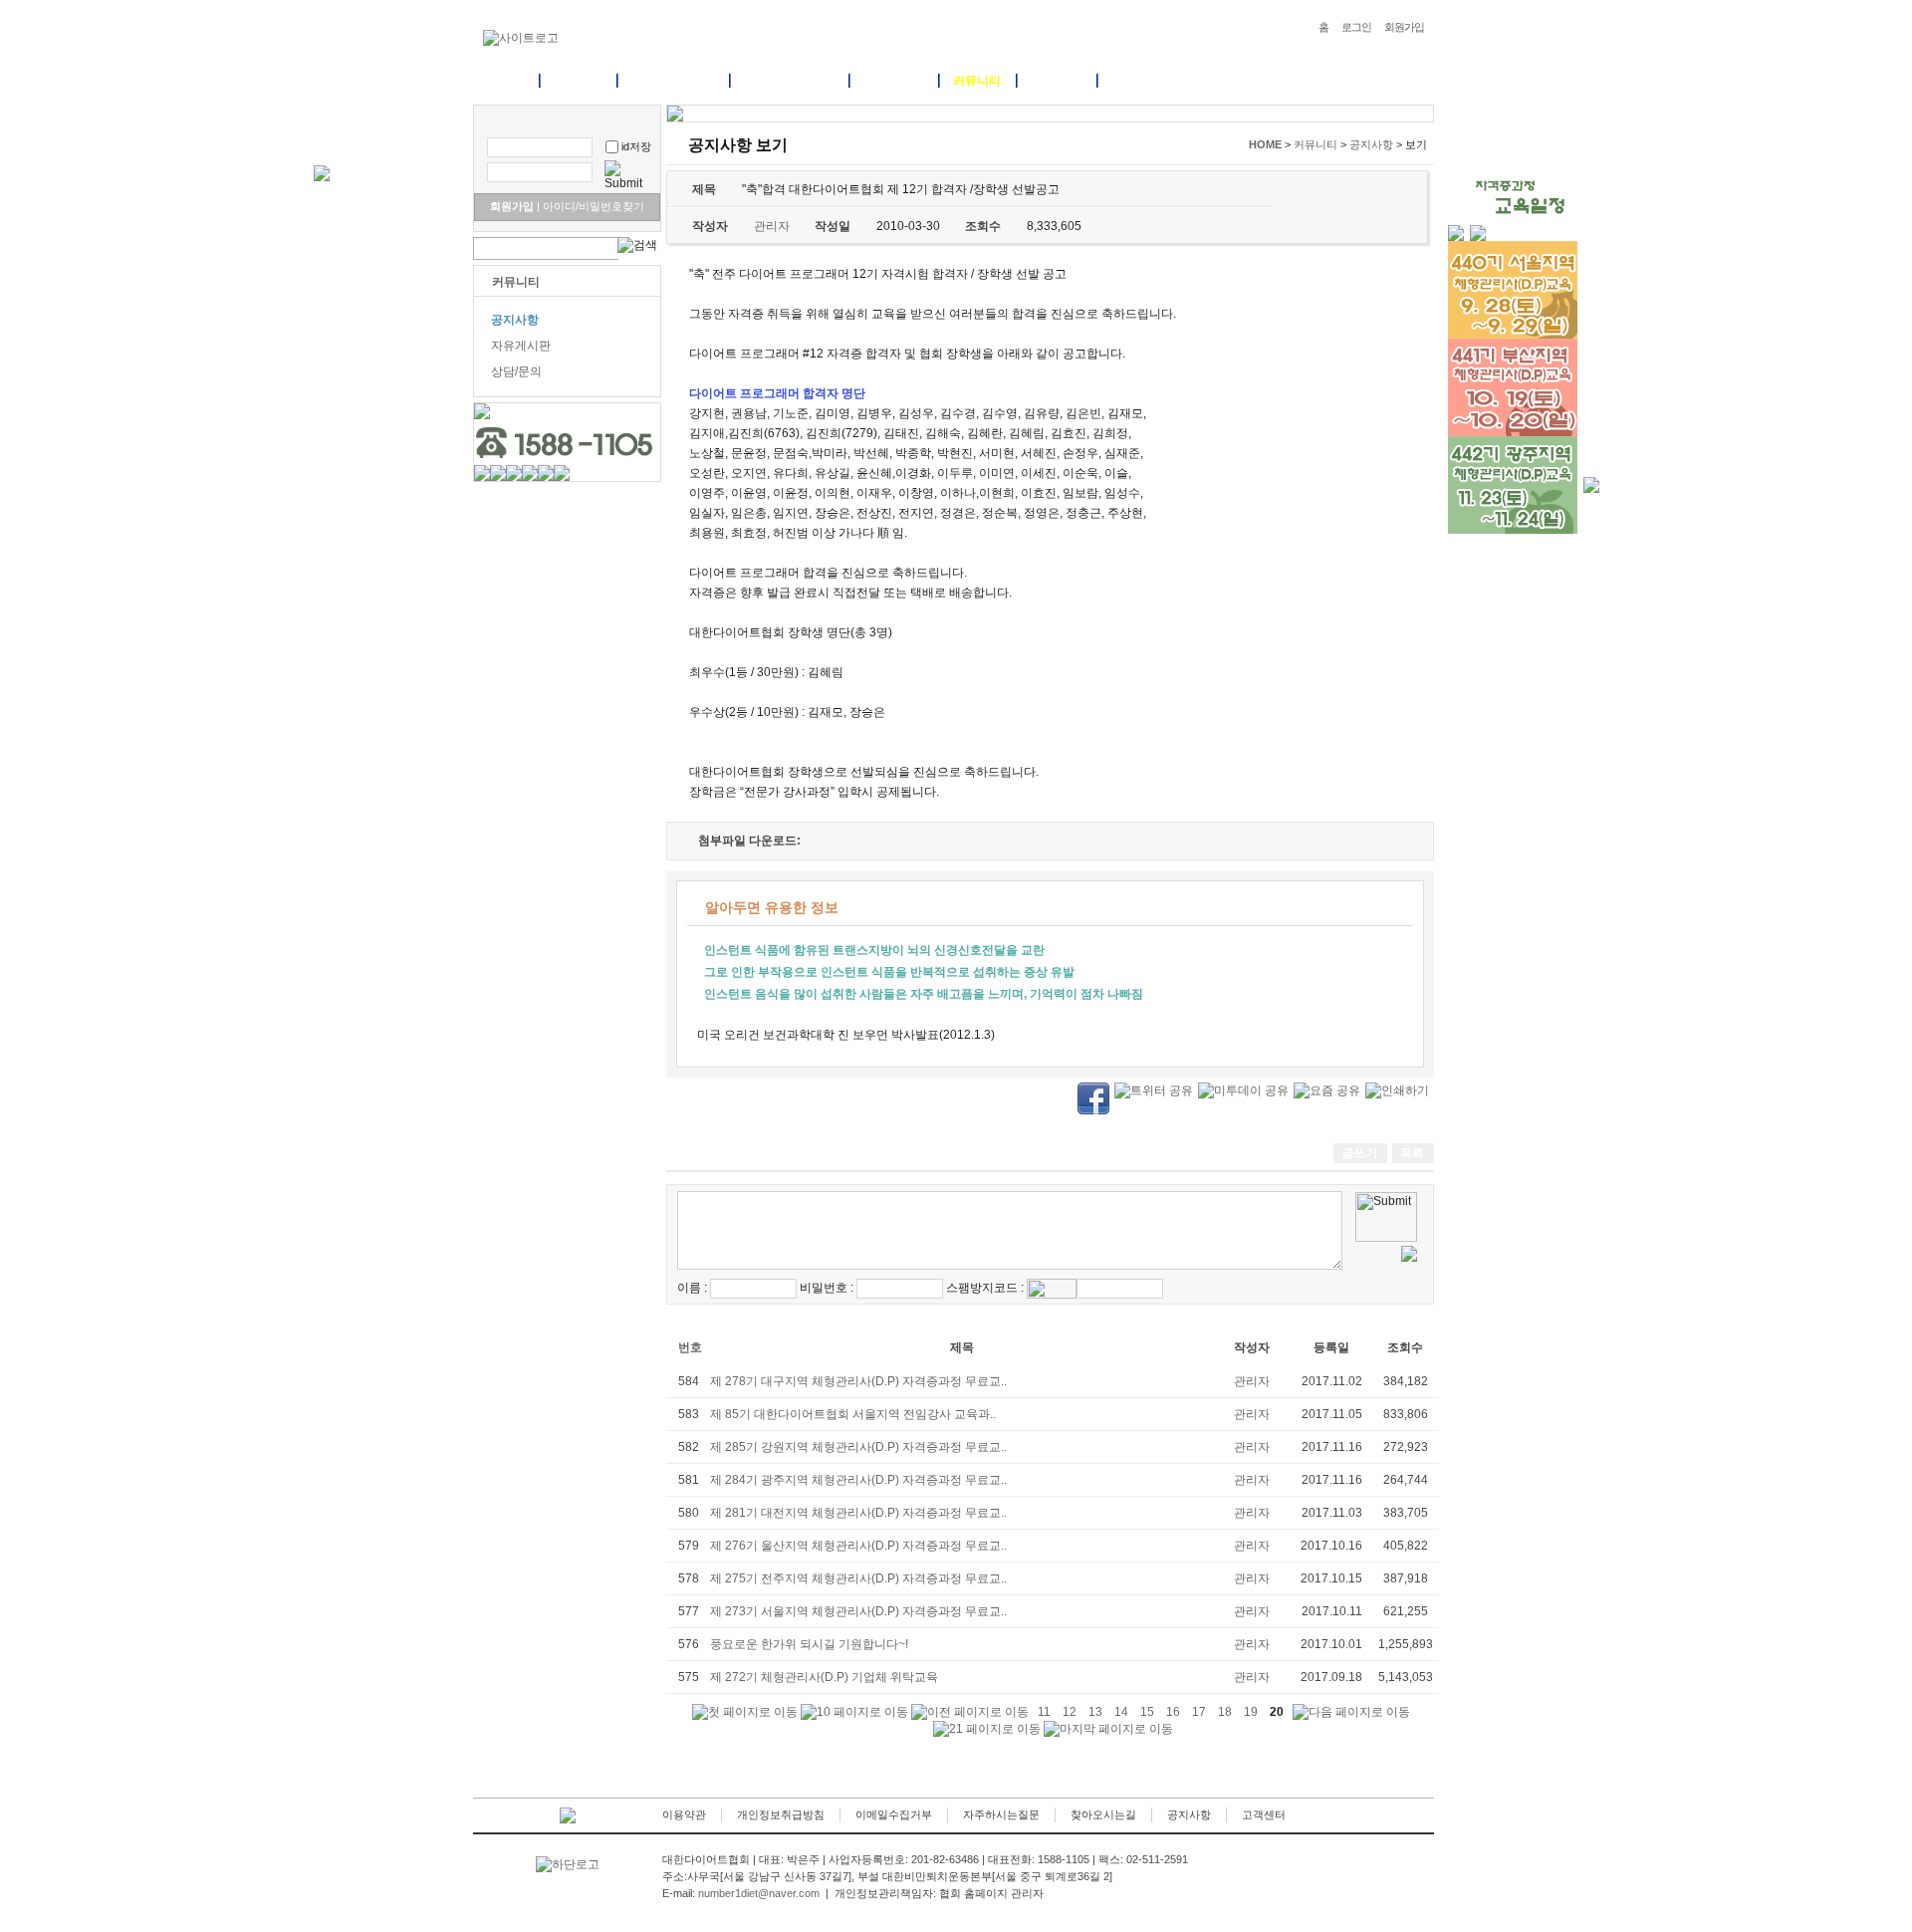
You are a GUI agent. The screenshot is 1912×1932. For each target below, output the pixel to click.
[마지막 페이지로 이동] (1108, 1729)
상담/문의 (516, 371)
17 (1199, 1712)
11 (1044, 1712)
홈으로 (506, 81)
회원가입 (1404, 27)
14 (1121, 1712)
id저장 (636, 146)
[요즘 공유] (1327, 1090)
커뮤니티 (977, 81)
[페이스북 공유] (1093, 1097)
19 (1251, 1712)
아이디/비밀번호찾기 (591, 206)
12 (1070, 1712)
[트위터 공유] (1154, 1090)
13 (1095, 1712)
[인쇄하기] (1397, 1090)
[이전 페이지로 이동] (970, 1712)
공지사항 (515, 320)
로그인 (1356, 27)
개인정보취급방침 (781, 1814)
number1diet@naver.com (759, 1893)
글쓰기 (1359, 1153)
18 (1225, 1712)
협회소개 (578, 81)
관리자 (1252, 1381)
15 (1147, 1712)
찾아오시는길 (1103, 1814)
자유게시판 (521, 346)
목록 (1412, 1153)
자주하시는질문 (1001, 1814)
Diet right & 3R (673, 81)
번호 (690, 1347)
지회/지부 (1056, 81)
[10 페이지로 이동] (854, 1712)
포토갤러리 (893, 81)
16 (1173, 1712)
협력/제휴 (1137, 81)
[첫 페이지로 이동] (745, 1712)
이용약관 (684, 1814)
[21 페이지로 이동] (987, 1729)
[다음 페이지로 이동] (1351, 1712)
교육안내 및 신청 (789, 81)
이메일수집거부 (894, 1814)
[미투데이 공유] (1243, 1090)
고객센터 (1264, 1814)
